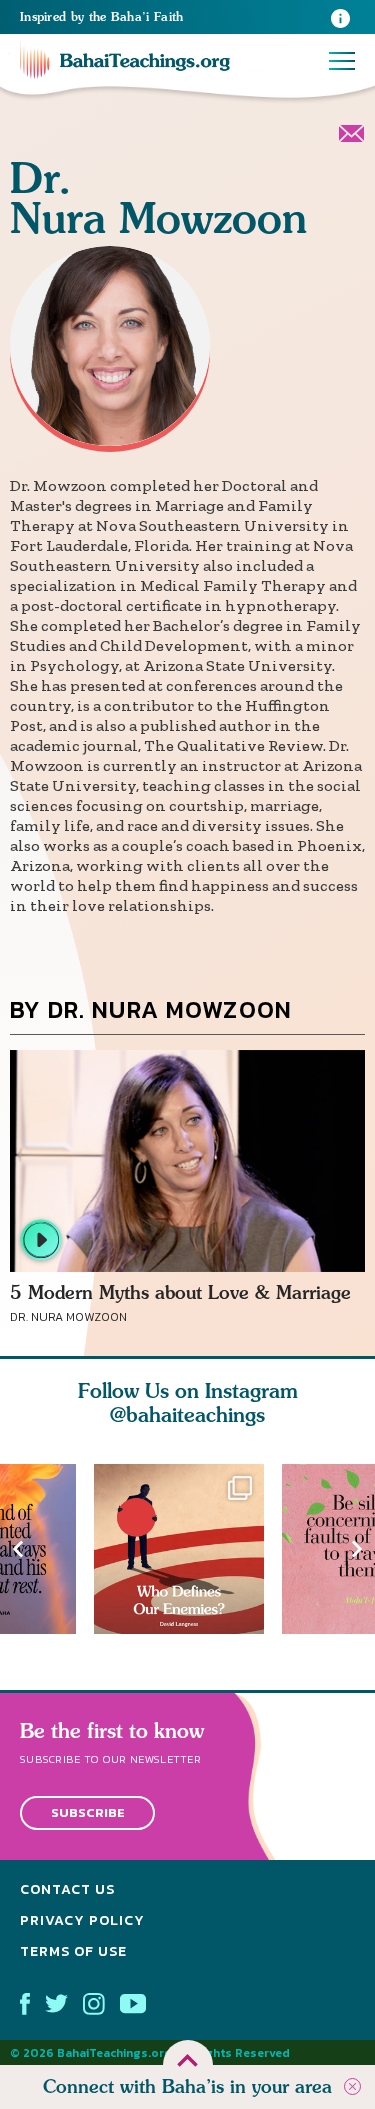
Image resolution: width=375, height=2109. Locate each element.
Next (357, 1548)
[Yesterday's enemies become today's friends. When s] (188, 1549)
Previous (18, 1548)
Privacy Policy (82, 1920)
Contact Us (67, 1889)
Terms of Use (73, 1951)
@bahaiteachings (187, 1414)
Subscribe (88, 1812)
